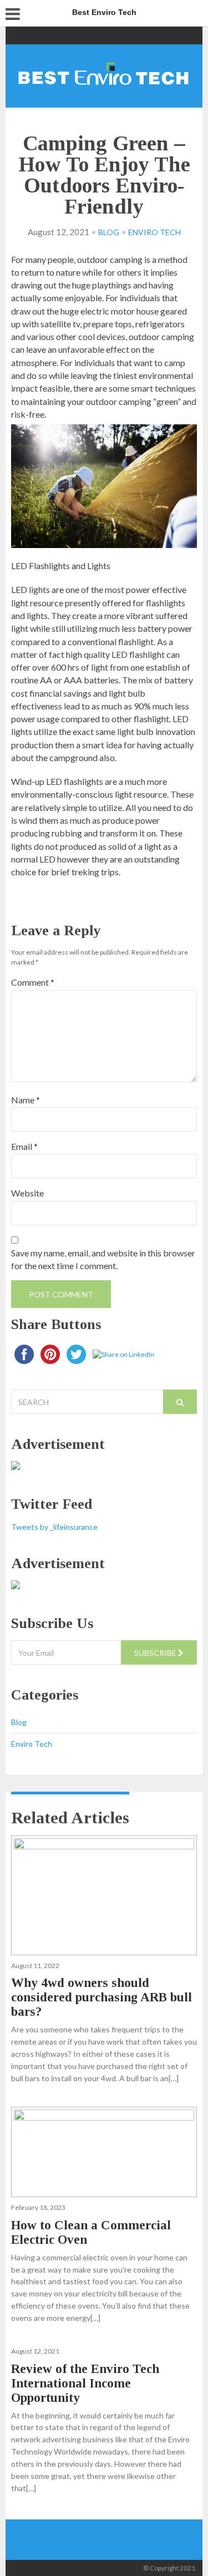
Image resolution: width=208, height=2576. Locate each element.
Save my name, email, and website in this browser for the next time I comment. (103, 1259)
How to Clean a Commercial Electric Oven (91, 2232)
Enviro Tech (154, 232)
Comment (33, 982)
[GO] (180, 1402)
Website (27, 1193)
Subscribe (156, 1653)
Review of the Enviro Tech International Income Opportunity (85, 2383)
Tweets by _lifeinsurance (54, 1527)
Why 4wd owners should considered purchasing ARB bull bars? (102, 1997)
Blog (109, 232)
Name (26, 1100)
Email (24, 1146)
